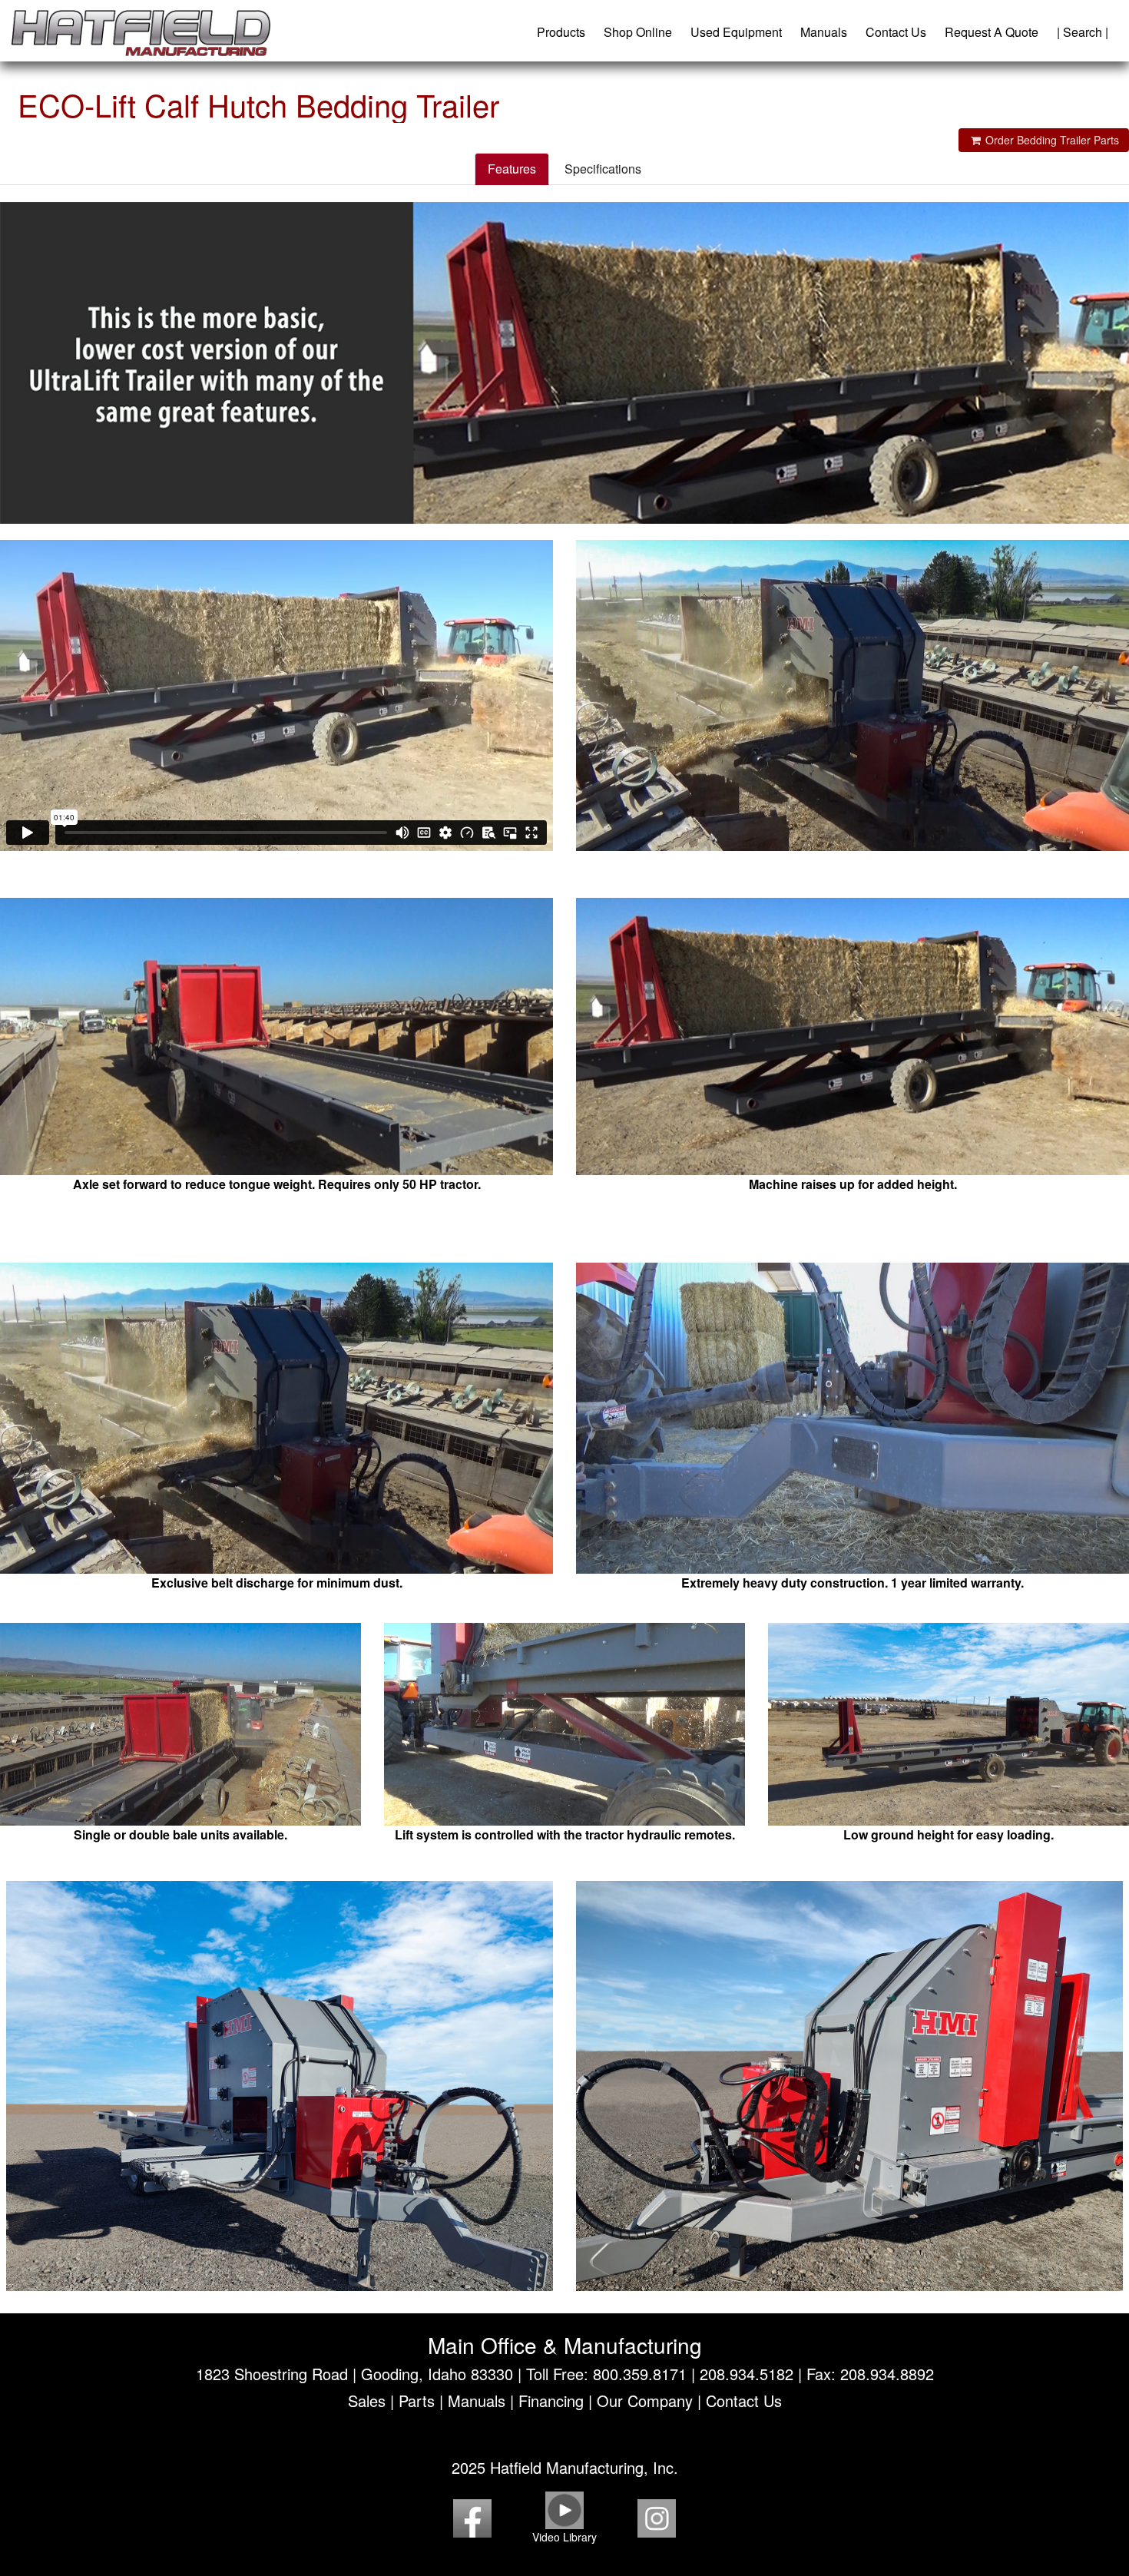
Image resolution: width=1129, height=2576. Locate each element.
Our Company (645, 2401)
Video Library (564, 2537)
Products (561, 32)
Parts (417, 2401)
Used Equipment (736, 32)
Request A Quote (992, 32)
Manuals (824, 32)
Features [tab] (512, 169)
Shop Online (638, 32)
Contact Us (896, 32)
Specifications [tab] (603, 169)
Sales (367, 2401)
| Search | (1083, 32)
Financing (551, 2401)
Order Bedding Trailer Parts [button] (1051, 140)
